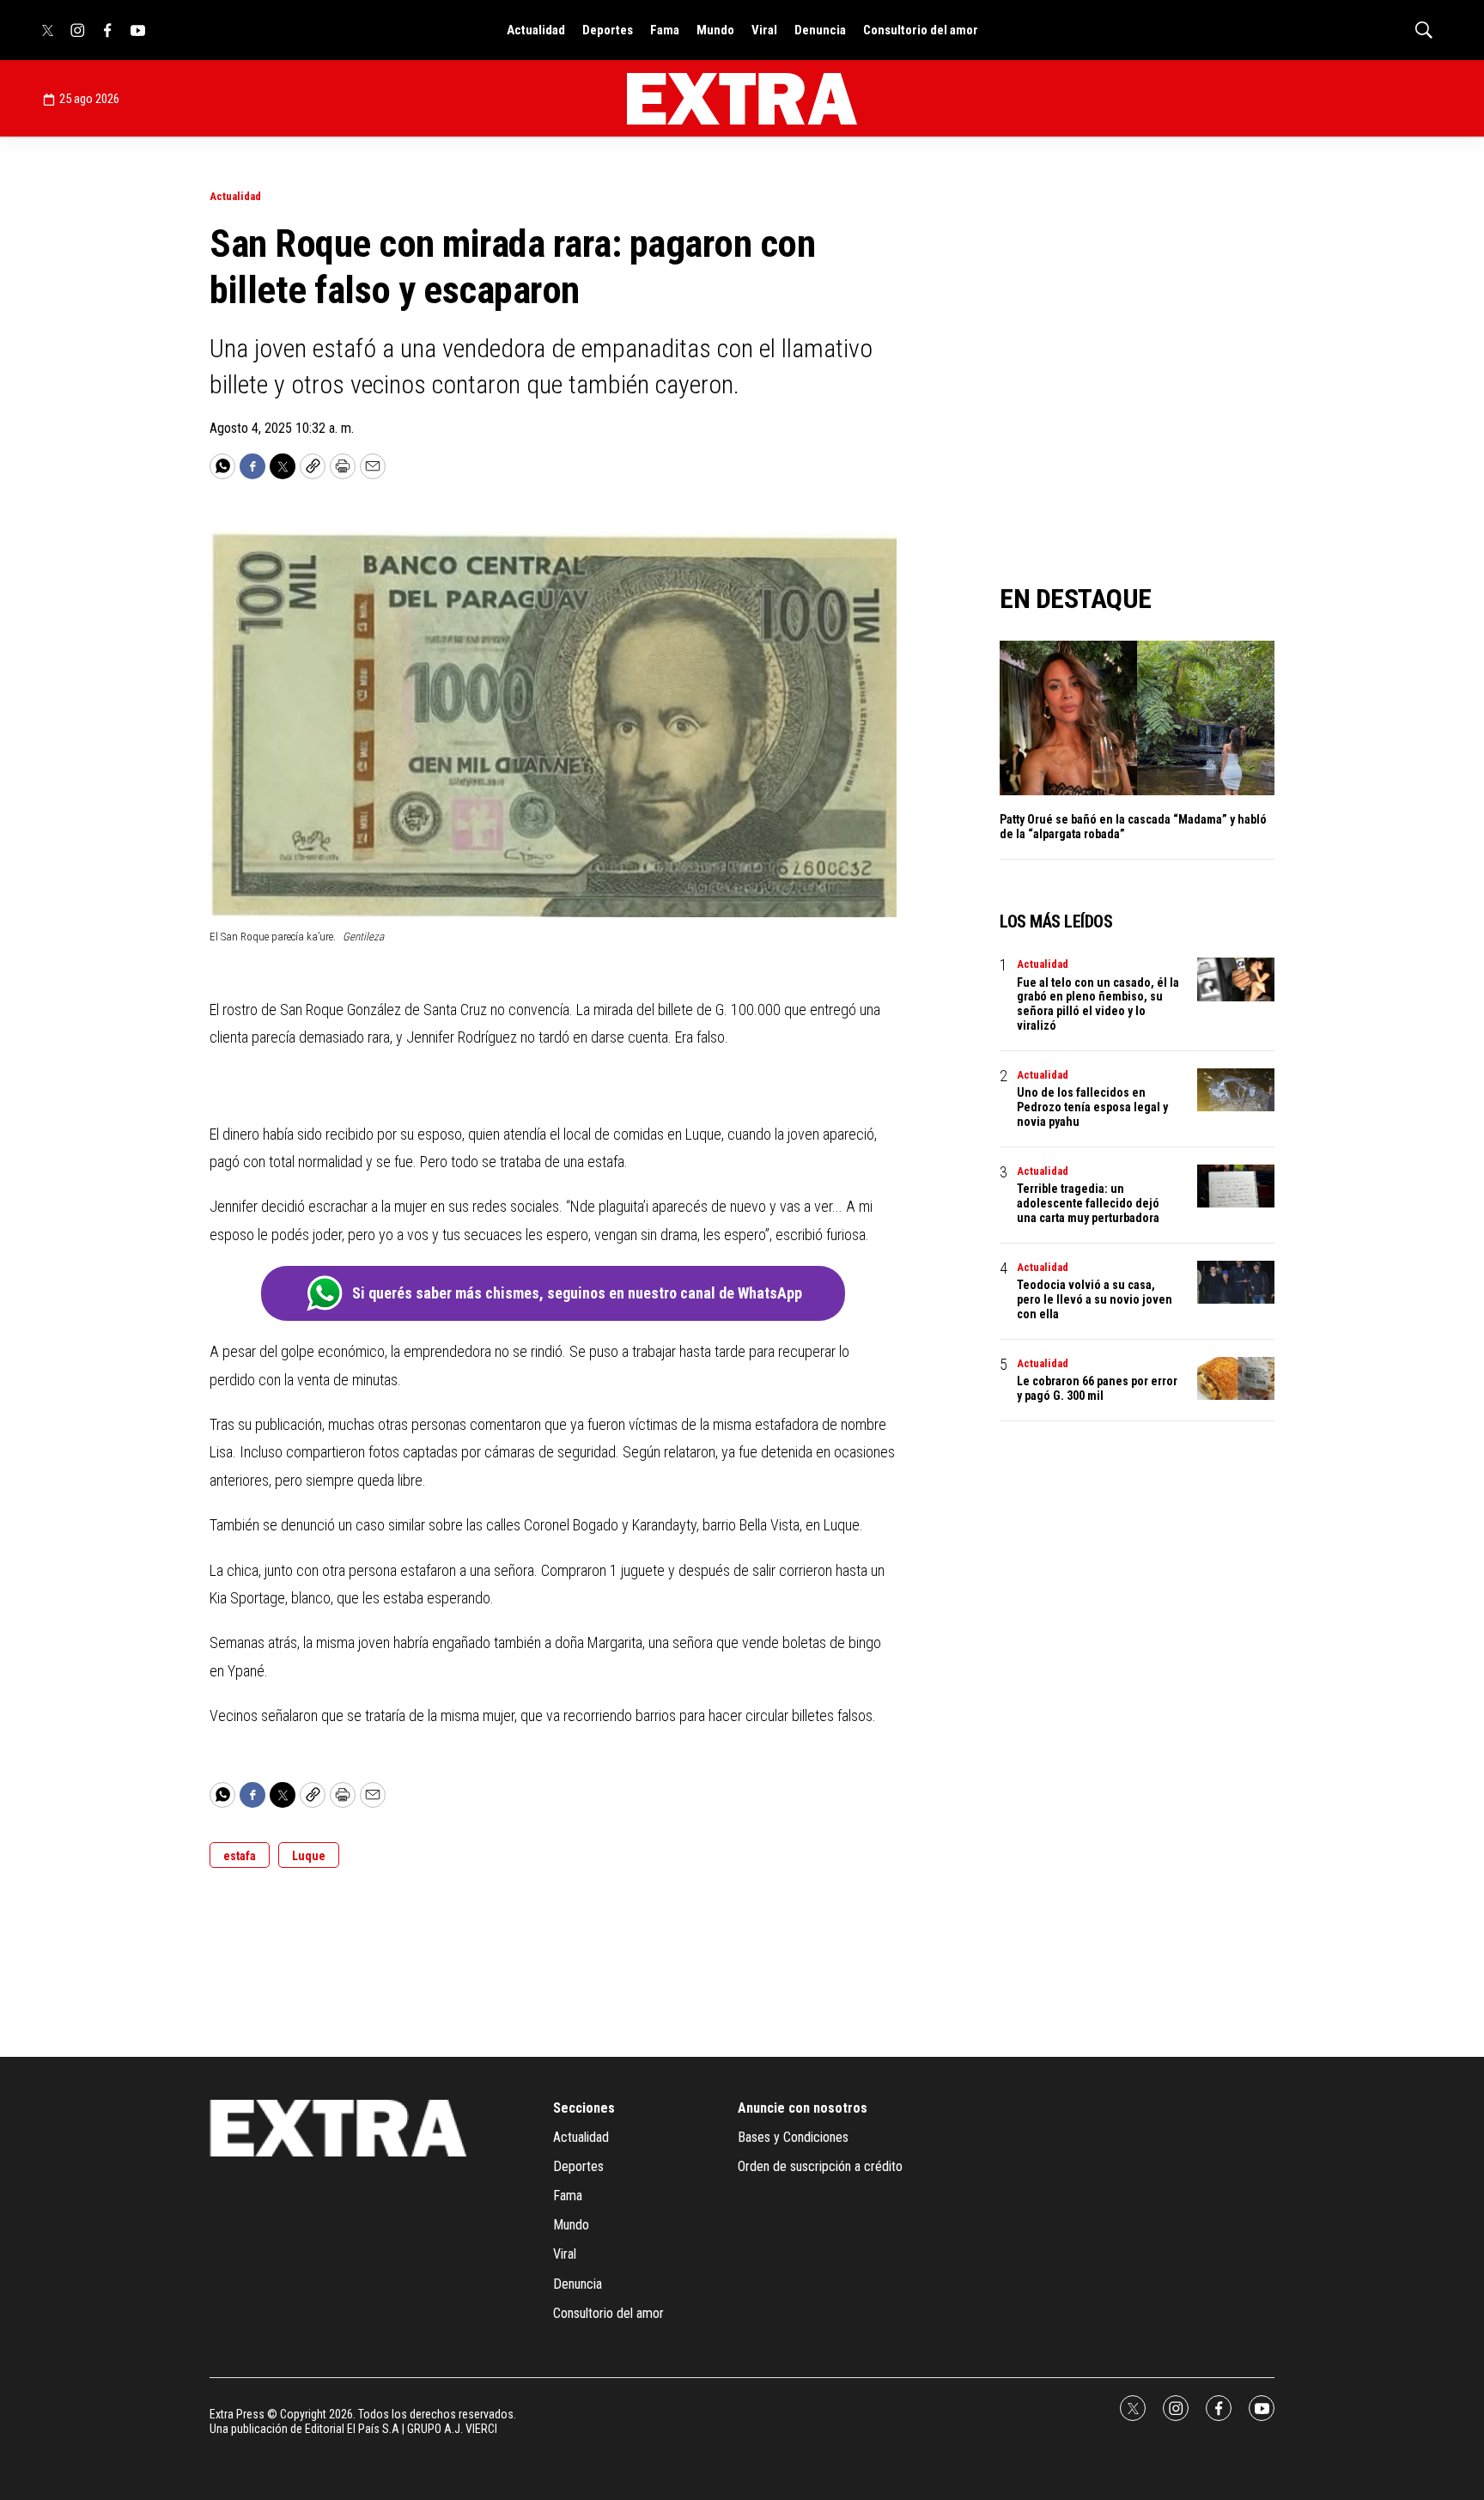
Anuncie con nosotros (803, 2108)
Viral (764, 30)
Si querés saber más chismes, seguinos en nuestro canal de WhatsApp (577, 1293)
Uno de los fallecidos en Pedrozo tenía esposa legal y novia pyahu (1092, 1107)
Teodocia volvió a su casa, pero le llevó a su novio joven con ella (1095, 1299)
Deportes (608, 30)
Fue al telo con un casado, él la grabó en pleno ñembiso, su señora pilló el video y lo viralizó (1098, 1004)
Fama (665, 30)
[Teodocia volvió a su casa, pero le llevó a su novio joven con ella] (1236, 1283)
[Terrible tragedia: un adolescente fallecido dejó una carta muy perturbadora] (1236, 1186)
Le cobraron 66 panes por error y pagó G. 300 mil (1097, 1388)
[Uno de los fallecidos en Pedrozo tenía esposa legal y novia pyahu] (1236, 1090)
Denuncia (820, 30)
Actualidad (536, 30)
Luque (309, 1856)
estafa (240, 1856)
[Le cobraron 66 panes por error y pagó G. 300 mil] (1236, 1379)
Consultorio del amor (921, 30)
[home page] (742, 99)
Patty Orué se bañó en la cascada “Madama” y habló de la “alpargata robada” (1133, 827)
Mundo (715, 30)
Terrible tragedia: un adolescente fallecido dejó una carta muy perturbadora (1088, 1203)
